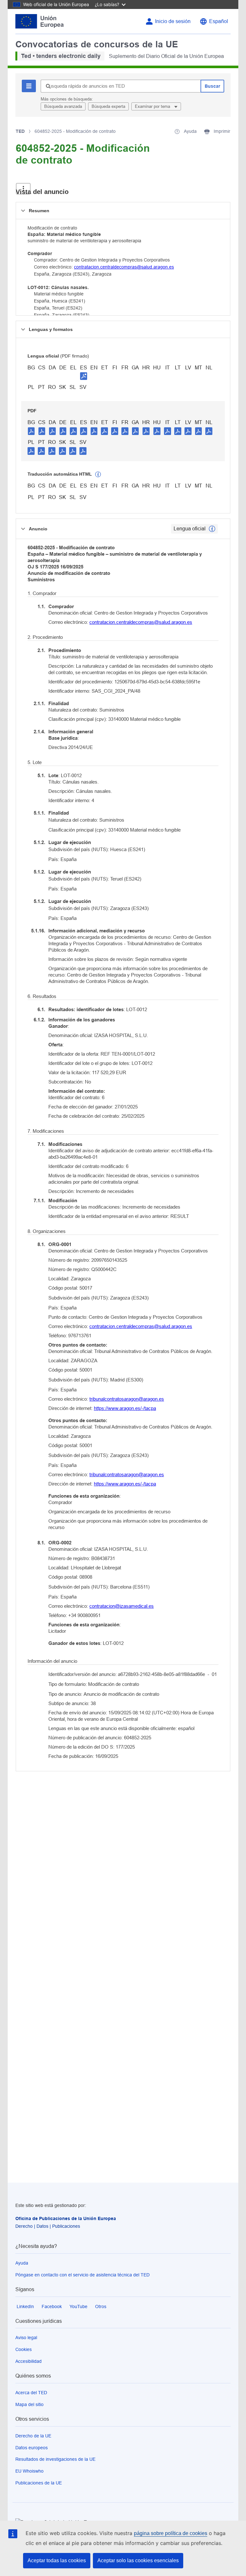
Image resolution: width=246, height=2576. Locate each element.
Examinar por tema (153, 106)
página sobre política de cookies (171, 2533)
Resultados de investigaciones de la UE (55, 2459)
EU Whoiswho (29, 2471)
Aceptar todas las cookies (57, 2560)
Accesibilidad (29, 2361)
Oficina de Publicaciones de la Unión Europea (66, 2218)
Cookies (24, 2349)
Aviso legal (26, 2338)
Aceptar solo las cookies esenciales (138, 2560)
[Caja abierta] (23, 189)
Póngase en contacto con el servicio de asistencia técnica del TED (82, 2275)
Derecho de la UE (33, 2436)
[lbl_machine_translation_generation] (98, 474)
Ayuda (22, 2263)
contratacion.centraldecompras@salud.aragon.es (124, 267)
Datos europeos (32, 2448)
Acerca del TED (31, 2393)
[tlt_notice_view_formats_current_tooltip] (212, 529)
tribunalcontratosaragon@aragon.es (127, 1399)
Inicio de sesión (173, 21)
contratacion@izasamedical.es (122, 1606)
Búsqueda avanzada (63, 106)
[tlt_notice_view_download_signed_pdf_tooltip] (84, 376)
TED (20, 131)
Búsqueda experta (108, 106)
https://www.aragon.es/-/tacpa (125, 1408)
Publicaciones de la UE (39, 2483)
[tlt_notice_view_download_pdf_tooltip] (31, 431)
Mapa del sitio (29, 2404)
